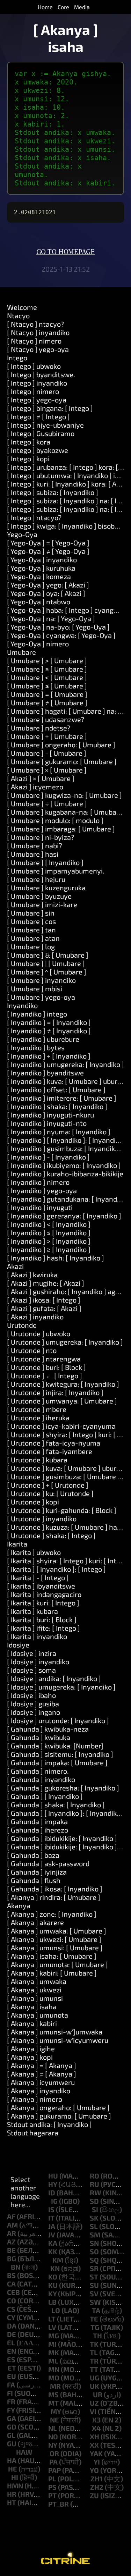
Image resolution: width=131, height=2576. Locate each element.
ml (53, 2361)
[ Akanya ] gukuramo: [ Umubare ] (59, 2116)
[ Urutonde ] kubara (37, 1460)
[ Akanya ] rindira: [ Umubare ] (54, 1897)
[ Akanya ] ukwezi (34, 1990)
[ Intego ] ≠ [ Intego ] (38, 416)
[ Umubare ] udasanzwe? (46, 719)
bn (16, 2267)
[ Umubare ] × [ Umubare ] (47, 770)
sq (94, 2260)
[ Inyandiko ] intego (37, 1014)
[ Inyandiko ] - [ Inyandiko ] (48, 1157)
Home (45, 7)
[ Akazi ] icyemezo (35, 787)
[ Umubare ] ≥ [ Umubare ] (47, 669)
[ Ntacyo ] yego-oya (38, 349)
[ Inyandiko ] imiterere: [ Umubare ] (62, 1098)
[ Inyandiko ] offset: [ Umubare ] (56, 1089)
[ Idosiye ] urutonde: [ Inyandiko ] (58, 1720)
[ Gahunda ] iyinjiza (37, 1872)
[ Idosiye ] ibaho (31, 1695)
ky (52, 2293)
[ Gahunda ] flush (34, 1880)
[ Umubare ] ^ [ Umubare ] (47, 972)
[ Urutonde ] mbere (37, 1409)
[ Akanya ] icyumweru (41, 2082)
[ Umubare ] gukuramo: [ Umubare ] (62, 761)
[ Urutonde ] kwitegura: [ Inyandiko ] (63, 1384)
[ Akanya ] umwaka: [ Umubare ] (57, 1931)
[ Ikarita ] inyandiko (37, 1636)
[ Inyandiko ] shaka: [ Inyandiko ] (57, 1106)
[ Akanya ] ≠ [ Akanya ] (42, 2074)
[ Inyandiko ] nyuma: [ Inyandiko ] (59, 1131)
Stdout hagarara (33, 2133)
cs (11, 2309)
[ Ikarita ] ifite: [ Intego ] (43, 1628)
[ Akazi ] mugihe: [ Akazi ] (46, 1283)
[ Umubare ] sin (31, 913)
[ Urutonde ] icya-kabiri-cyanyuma (61, 1426)
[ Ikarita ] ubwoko (34, 1552)
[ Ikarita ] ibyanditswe (41, 1586)
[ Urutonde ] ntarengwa (44, 1359)
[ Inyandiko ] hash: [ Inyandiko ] (56, 1258)
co (12, 2300)
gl (11, 2435)
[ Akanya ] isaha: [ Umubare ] (52, 1956)
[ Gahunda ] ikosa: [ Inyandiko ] (55, 1889)
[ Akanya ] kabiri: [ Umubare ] (52, 1973)
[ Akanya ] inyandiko (39, 2091)
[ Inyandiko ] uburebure (43, 1039)
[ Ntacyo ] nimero (34, 341)
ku (53, 2285)
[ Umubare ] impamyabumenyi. (56, 871)
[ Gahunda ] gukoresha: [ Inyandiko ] (63, 1788)
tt (94, 2369)
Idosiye (18, 1645)
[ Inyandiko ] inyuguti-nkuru (50, 1115)
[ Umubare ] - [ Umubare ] (47, 753)
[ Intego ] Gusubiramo (41, 433)
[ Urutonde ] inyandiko (42, 1518)
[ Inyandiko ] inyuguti (40, 1207)
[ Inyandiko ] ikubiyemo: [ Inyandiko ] (64, 1165)
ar (12, 2233)
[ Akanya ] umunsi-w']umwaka (55, 2032)
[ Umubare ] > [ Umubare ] (47, 660)
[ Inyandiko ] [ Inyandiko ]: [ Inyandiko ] (67, 1140)
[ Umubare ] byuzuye (39, 896)
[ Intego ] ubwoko (34, 366)
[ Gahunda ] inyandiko (41, 1779)
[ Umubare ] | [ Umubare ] (46, 963)
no (53, 2436)
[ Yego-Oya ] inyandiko (42, 559)
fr (11, 2401)
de (12, 2334)
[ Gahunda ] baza (33, 1855)
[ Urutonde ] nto (32, 1350)
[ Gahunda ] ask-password (48, 1863)
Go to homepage (65, 252)
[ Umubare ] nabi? (35, 845)
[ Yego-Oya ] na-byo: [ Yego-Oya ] (58, 627)
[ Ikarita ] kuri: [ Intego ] (43, 1603)
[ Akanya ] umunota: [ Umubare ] (57, 1964)
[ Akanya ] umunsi (35, 1998)
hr (12, 2494)
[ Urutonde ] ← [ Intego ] (45, 1375)
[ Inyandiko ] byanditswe (45, 1073)
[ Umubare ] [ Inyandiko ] (45, 862)
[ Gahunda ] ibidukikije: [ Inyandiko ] (62, 1838)
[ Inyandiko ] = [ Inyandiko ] (49, 1022)
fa (11, 2385)
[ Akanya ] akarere (35, 1922)
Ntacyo (18, 315)
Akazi (15, 1266)
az (11, 2242)
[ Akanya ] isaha (32, 2006)
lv (52, 2327)
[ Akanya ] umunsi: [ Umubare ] (55, 1948)
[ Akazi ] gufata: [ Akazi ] (44, 1308)
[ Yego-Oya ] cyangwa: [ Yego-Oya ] (61, 635)
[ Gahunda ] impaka (37, 1821)
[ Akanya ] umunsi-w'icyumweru (58, 2040)
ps (52, 2487)
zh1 (97, 2479)
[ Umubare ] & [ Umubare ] (48, 955)
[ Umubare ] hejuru (36, 879)
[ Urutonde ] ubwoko (39, 1333)
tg (95, 2327)
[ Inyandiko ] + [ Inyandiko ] (49, 1056)
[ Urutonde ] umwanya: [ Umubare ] (62, 1401)
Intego (17, 358)
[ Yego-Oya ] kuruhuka (41, 568)
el (11, 2343)
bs (11, 2275)
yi (97, 2462)
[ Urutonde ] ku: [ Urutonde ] (50, 1493)
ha (12, 2460)
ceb (13, 2292)
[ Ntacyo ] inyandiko (38, 332)
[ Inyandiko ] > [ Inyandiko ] (49, 1241)
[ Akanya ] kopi (30, 2057)
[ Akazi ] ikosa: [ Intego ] (44, 1300)
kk (53, 2251)
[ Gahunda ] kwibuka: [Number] (55, 1746)
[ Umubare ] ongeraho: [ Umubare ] (61, 745)
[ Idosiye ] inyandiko (38, 1661)
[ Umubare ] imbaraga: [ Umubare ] (61, 829)
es (11, 2359)
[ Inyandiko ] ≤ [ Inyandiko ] (49, 1232)
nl (53, 2428)
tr (94, 2361)
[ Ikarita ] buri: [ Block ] (42, 1619)
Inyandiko (22, 1005)
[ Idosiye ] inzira (32, 1653)
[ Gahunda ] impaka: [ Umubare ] (57, 1762)
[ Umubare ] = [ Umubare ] (47, 694)
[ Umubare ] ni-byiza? (41, 837)
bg (12, 2258)
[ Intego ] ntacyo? (34, 517)
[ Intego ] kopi (28, 458)
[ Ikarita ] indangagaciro (44, 1594)
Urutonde (22, 1325)
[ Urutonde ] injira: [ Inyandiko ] (55, 1392)
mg (54, 2336)
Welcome (22, 307)
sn (94, 2243)
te (94, 2319)
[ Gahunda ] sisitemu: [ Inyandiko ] (60, 1754)
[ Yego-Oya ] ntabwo (39, 601)
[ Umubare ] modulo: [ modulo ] (55, 820)
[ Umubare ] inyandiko (41, 980)
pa (53, 2462)
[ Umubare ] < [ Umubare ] (47, 677)
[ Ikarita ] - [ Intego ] (38, 1577)
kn (55, 2268)
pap (54, 2470)
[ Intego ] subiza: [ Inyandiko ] (53, 492)
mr (55, 2386)
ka (53, 2243)
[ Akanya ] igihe (31, 2048)
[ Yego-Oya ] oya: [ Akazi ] (46, 593)
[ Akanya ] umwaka (37, 1981)
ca (11, 2284)
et (12, 2368)
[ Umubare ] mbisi (35, 988)
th (97, 2336)
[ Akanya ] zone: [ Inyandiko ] (52, 1914)
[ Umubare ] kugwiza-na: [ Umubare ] (64, 795)
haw (24, 2452)
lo (56, 2310)
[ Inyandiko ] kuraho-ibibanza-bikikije (65, 1174)
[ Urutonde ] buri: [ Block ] (46, 1367)
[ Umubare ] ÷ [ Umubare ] (47, 803)
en (12, 2351)
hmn (15, 2486)
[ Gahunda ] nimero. (38, 1771)
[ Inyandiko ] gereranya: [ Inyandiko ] (64, 1216)
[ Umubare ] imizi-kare (42, 904)
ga (12, 2418)
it (51, 2218)
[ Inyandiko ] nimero (38, 1182)
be (11, 2250)
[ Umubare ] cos (31, 921)
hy (53, 2184)
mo (54, 2378)
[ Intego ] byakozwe (38, 450)
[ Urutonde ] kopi (33, 1502)
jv (52, 2235)
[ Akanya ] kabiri (32, 2023)
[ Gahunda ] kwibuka (39, 1737)
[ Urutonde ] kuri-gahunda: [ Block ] (62, 1510)
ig (54, 2201)
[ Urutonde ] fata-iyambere (50, 1451)
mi (52, 2344)
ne (54, 2420)
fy (11, 2410)
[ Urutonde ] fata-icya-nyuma (54, 1443)
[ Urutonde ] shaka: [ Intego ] (51, 1535)
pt (52, 2495)
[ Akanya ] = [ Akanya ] (42, 2065)
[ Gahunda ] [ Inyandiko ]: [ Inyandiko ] (66, 1813)
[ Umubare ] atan (33, 938)
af (11, 2216)
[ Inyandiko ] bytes (36, 1047)
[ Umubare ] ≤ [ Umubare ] (47, 686)
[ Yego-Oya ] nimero (38, 644)
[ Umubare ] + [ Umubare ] (47, 736)
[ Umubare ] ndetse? (39, 728)
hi (15, 2477)
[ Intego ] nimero (33, 391)
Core (63, 7)
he (13, 2469)
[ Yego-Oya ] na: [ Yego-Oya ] (51, 618)
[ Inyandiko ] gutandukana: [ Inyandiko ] (68, 1199)
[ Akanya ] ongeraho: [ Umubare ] (58, 2107)
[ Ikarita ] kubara (32, 1611)
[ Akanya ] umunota (38, 2015)
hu (53, 2176)
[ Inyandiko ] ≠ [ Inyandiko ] (49, 1031)
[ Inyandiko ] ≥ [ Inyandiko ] (49, 1249)
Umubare (21, 652)
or (54, 2453)
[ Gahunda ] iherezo (38, 1830)
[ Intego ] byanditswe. (41, 374)
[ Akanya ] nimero (35, 2099)
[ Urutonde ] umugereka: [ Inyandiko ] (65, 1342)
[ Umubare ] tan (31, 930)
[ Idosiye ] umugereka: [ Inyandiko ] (61, 1687)
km (58, 2260)
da (12, 2326)
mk (54, 2352)
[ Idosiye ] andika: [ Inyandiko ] (54, 1678)
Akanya (19, 1905)
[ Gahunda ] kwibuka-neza (48, 1729)
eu (12, 2376)
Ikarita (17, 1544)
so (94, 2251)
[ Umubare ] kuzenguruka (46, 888)
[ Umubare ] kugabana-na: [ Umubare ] (67, 812)
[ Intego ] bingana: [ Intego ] (50, 408)
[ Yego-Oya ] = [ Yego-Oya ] (48, 543)
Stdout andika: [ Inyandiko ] (49, 2124)
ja (52, 2226)
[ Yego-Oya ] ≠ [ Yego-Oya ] (48, 551)
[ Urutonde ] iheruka (38, 1418)
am (12, 2225)
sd (94, 2201)
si (95, 2209)
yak (96, 2453)
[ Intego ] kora (29, 442)
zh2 (97, 2487)
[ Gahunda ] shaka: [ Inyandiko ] (56, 1804)
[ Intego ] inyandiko (37, 383)
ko (53, 2277)
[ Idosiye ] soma (31, 1670)
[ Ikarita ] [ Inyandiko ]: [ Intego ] (56, 1569)
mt (53, 2403)
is (51, 2209)
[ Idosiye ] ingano (34, 1712)
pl (52, 2479)
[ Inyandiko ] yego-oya (42, 1190)
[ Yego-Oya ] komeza (39, 576)
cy (11, 2317)
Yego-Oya (22, 534)
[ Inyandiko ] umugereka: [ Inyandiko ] (65, 1064)
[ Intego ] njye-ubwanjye (45, 425)
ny (53, 2445)
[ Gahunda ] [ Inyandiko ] (45, 1796)
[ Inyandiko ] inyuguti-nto (47, 1123)
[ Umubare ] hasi (33, 854)
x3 (96, 2420)
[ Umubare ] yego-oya (41, 997)
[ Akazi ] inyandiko (35, 1317)
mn (54, 2369)
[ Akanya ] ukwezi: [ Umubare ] (54, 1939)
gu (12, 2444)
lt (52, 2319)
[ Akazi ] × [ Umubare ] (41, 778)
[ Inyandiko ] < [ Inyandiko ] (49, 1224)
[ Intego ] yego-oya (37, 400)
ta (96, 2310)
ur (98, 2394)
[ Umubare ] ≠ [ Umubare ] (47, 702)
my (56, 2411)
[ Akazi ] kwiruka (32, 1275)
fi (10, 2393)
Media (82, 7)
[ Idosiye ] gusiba (33, 1704)
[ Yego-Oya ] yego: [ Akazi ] (48, 585)
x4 (96, 2428)
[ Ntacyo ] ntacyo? (35, 324)
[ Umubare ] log (31, 946)
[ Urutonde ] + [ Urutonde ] (48, 1485)
